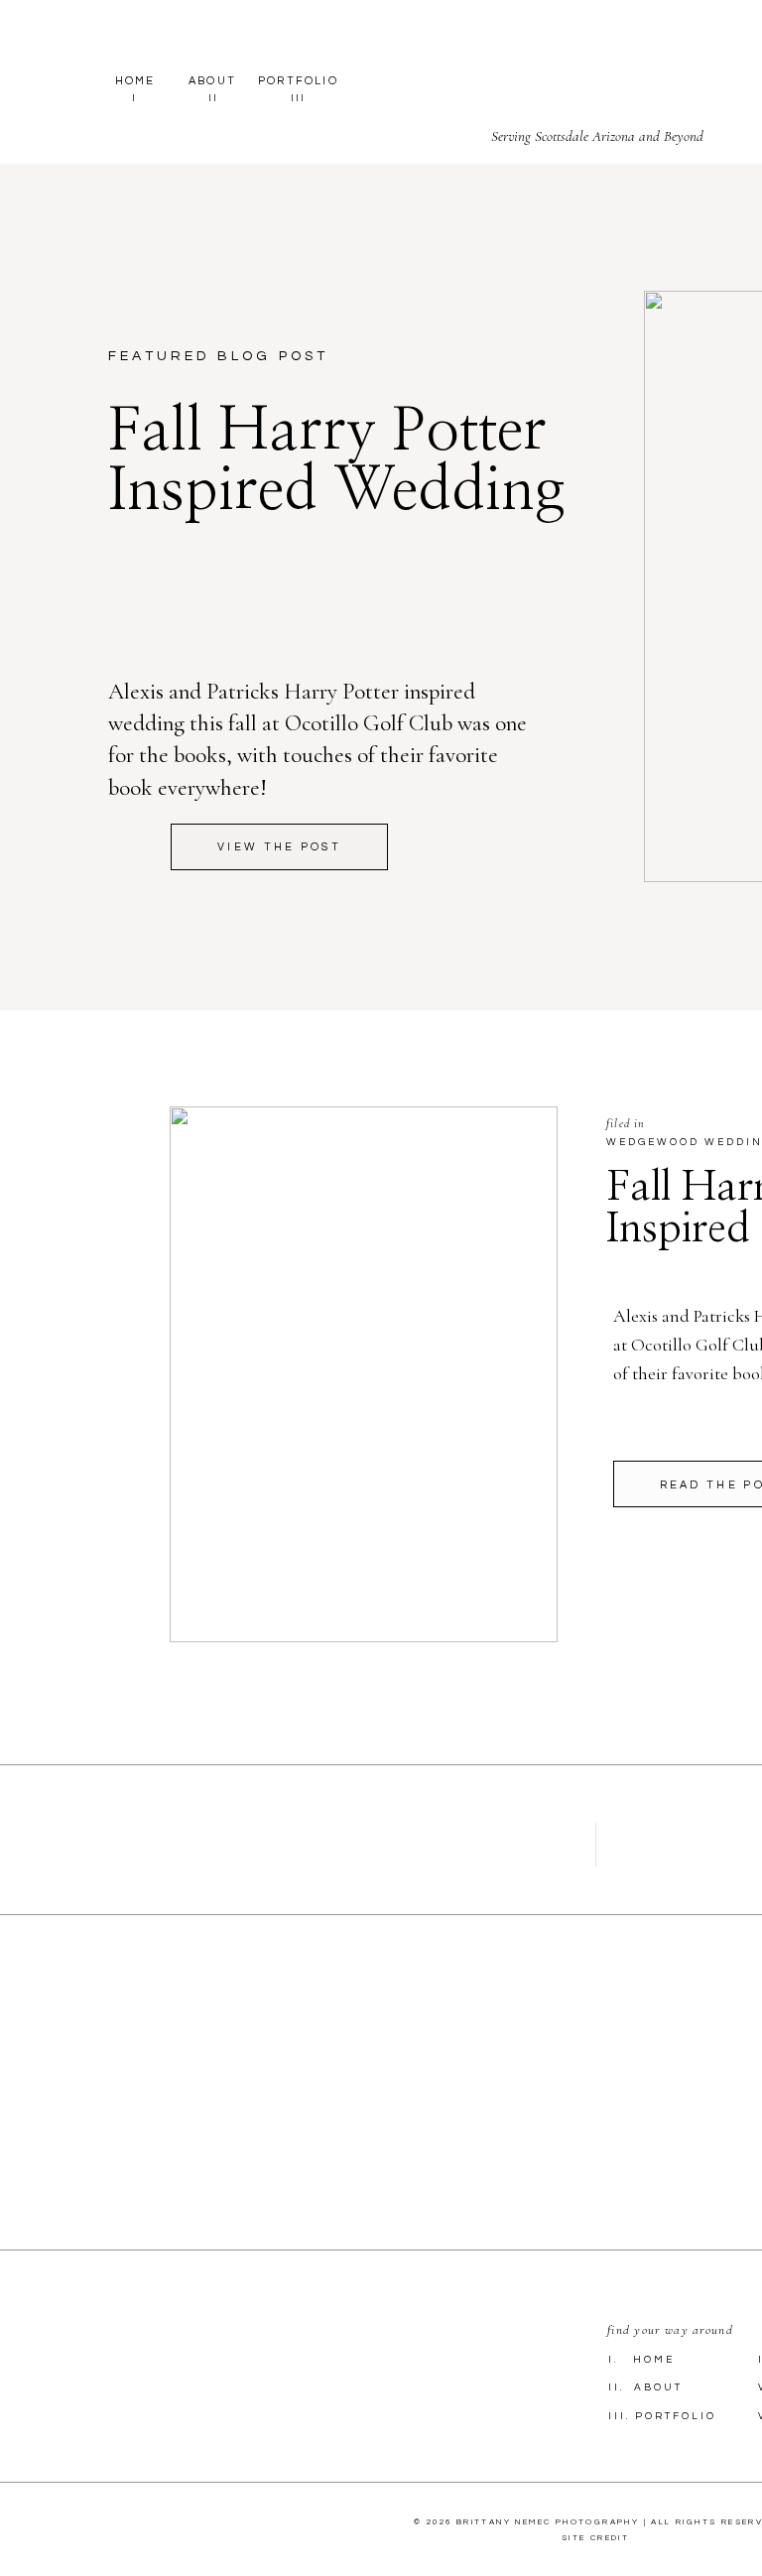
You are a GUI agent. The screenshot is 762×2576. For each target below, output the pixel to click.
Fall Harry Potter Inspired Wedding (337, 461)
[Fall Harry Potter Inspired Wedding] (364, 1374)
